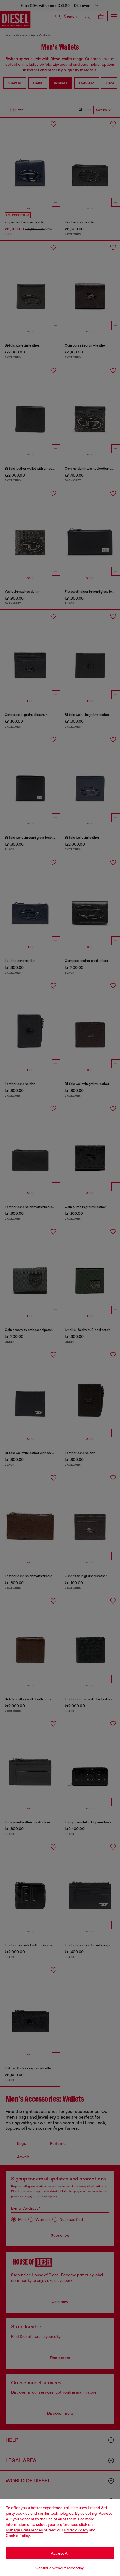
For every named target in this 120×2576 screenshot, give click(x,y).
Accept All (60, 2553)
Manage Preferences (24, 2530)
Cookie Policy (18, 2536)
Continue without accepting (60, 2568)
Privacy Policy (76, 2530)
